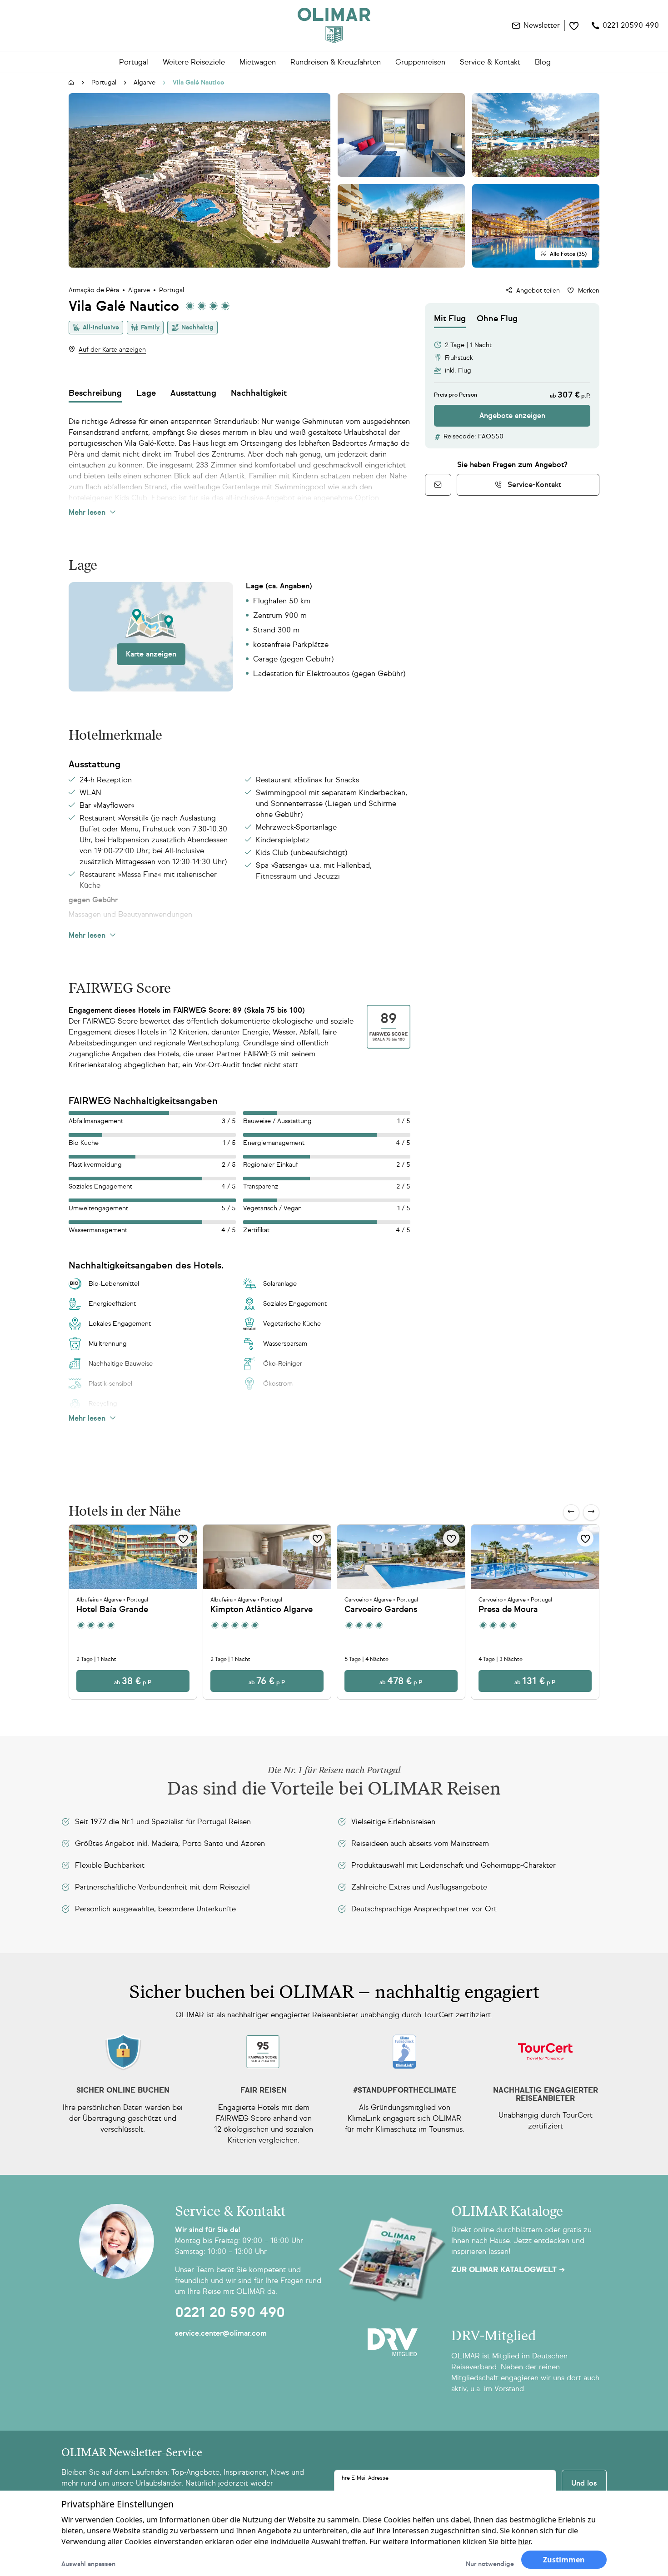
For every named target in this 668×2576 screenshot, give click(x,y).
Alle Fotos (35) (568, 254)
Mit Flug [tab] (450, 318)
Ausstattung (193, 393)
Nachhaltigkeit (259, 393)
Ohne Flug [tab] (497, 318)
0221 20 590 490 (230, 2312)
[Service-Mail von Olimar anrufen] (438, 485)
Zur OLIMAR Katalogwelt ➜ (508, 2270)
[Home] (334, 25)
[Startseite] (71, 83)
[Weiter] (591, 1512)
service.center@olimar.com (221, 2333)
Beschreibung (95, 393)
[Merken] (183, 1538)
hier (524, 2541)
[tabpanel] (512, 377)
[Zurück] (571, 1512)
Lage (146, 393)
